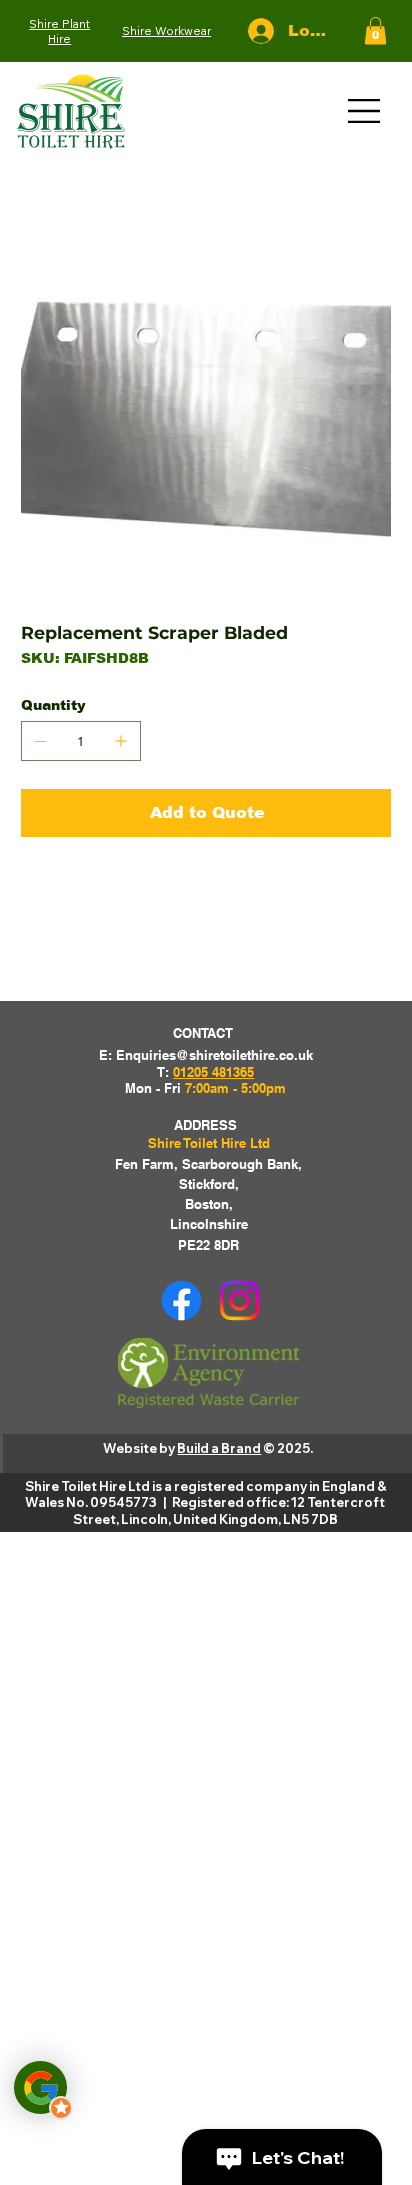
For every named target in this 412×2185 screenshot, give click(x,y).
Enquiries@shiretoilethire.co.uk (214, 1055)
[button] (375, 30)
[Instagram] (239, 1300)
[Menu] (365, 111)
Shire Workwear (166, 30)
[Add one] (121, 741)
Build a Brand (219, 1448)
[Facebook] (181, 1300)
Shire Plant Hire (59, 31)
